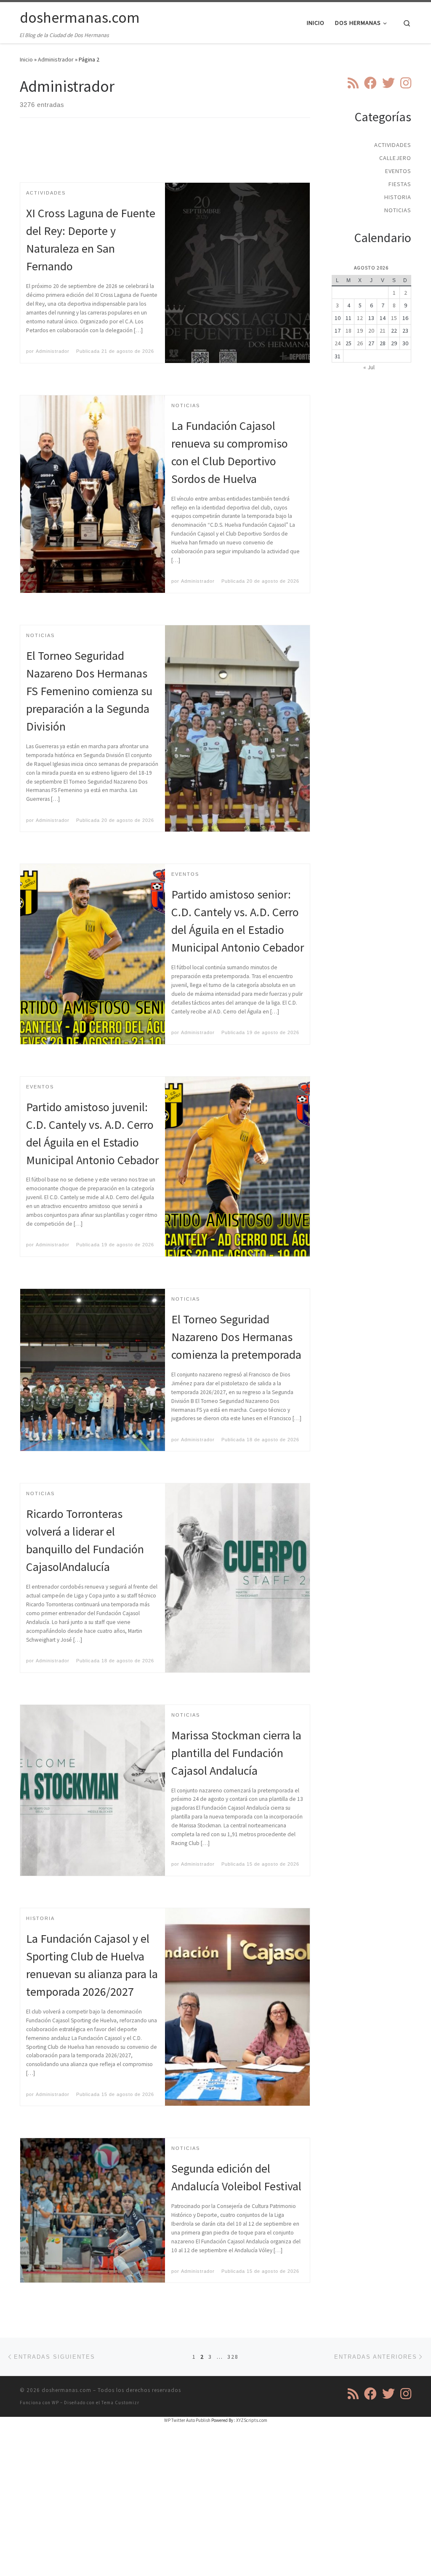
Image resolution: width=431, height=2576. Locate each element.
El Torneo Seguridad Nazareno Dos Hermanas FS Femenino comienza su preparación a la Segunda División (89, 691)
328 (233, 2357)
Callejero (395, 158)
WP (55, 2403)
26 (360, 343)
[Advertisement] (173, 157)
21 (383, 331)
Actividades (393, 145)
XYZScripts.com (252, 2420)
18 (349, 331)
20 (371, 331)
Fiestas (400, 184)
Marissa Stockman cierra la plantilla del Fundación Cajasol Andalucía (236, 1753)
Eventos (398, 171)
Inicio (26, 59)
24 (338, 343)
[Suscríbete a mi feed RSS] (353, 83)
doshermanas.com (67, 2390)
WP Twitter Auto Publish (187, 2420)
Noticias (398, 210)
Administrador (56, 59)
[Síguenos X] (388, 83)
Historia (398, 197)
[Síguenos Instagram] (406, 83)
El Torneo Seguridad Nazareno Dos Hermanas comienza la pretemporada (236, 1337)
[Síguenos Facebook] (370, 83)
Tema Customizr (120, 2403)
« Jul (369, 367)
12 (360, 318)
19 (360, 331)
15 (394, 318)
